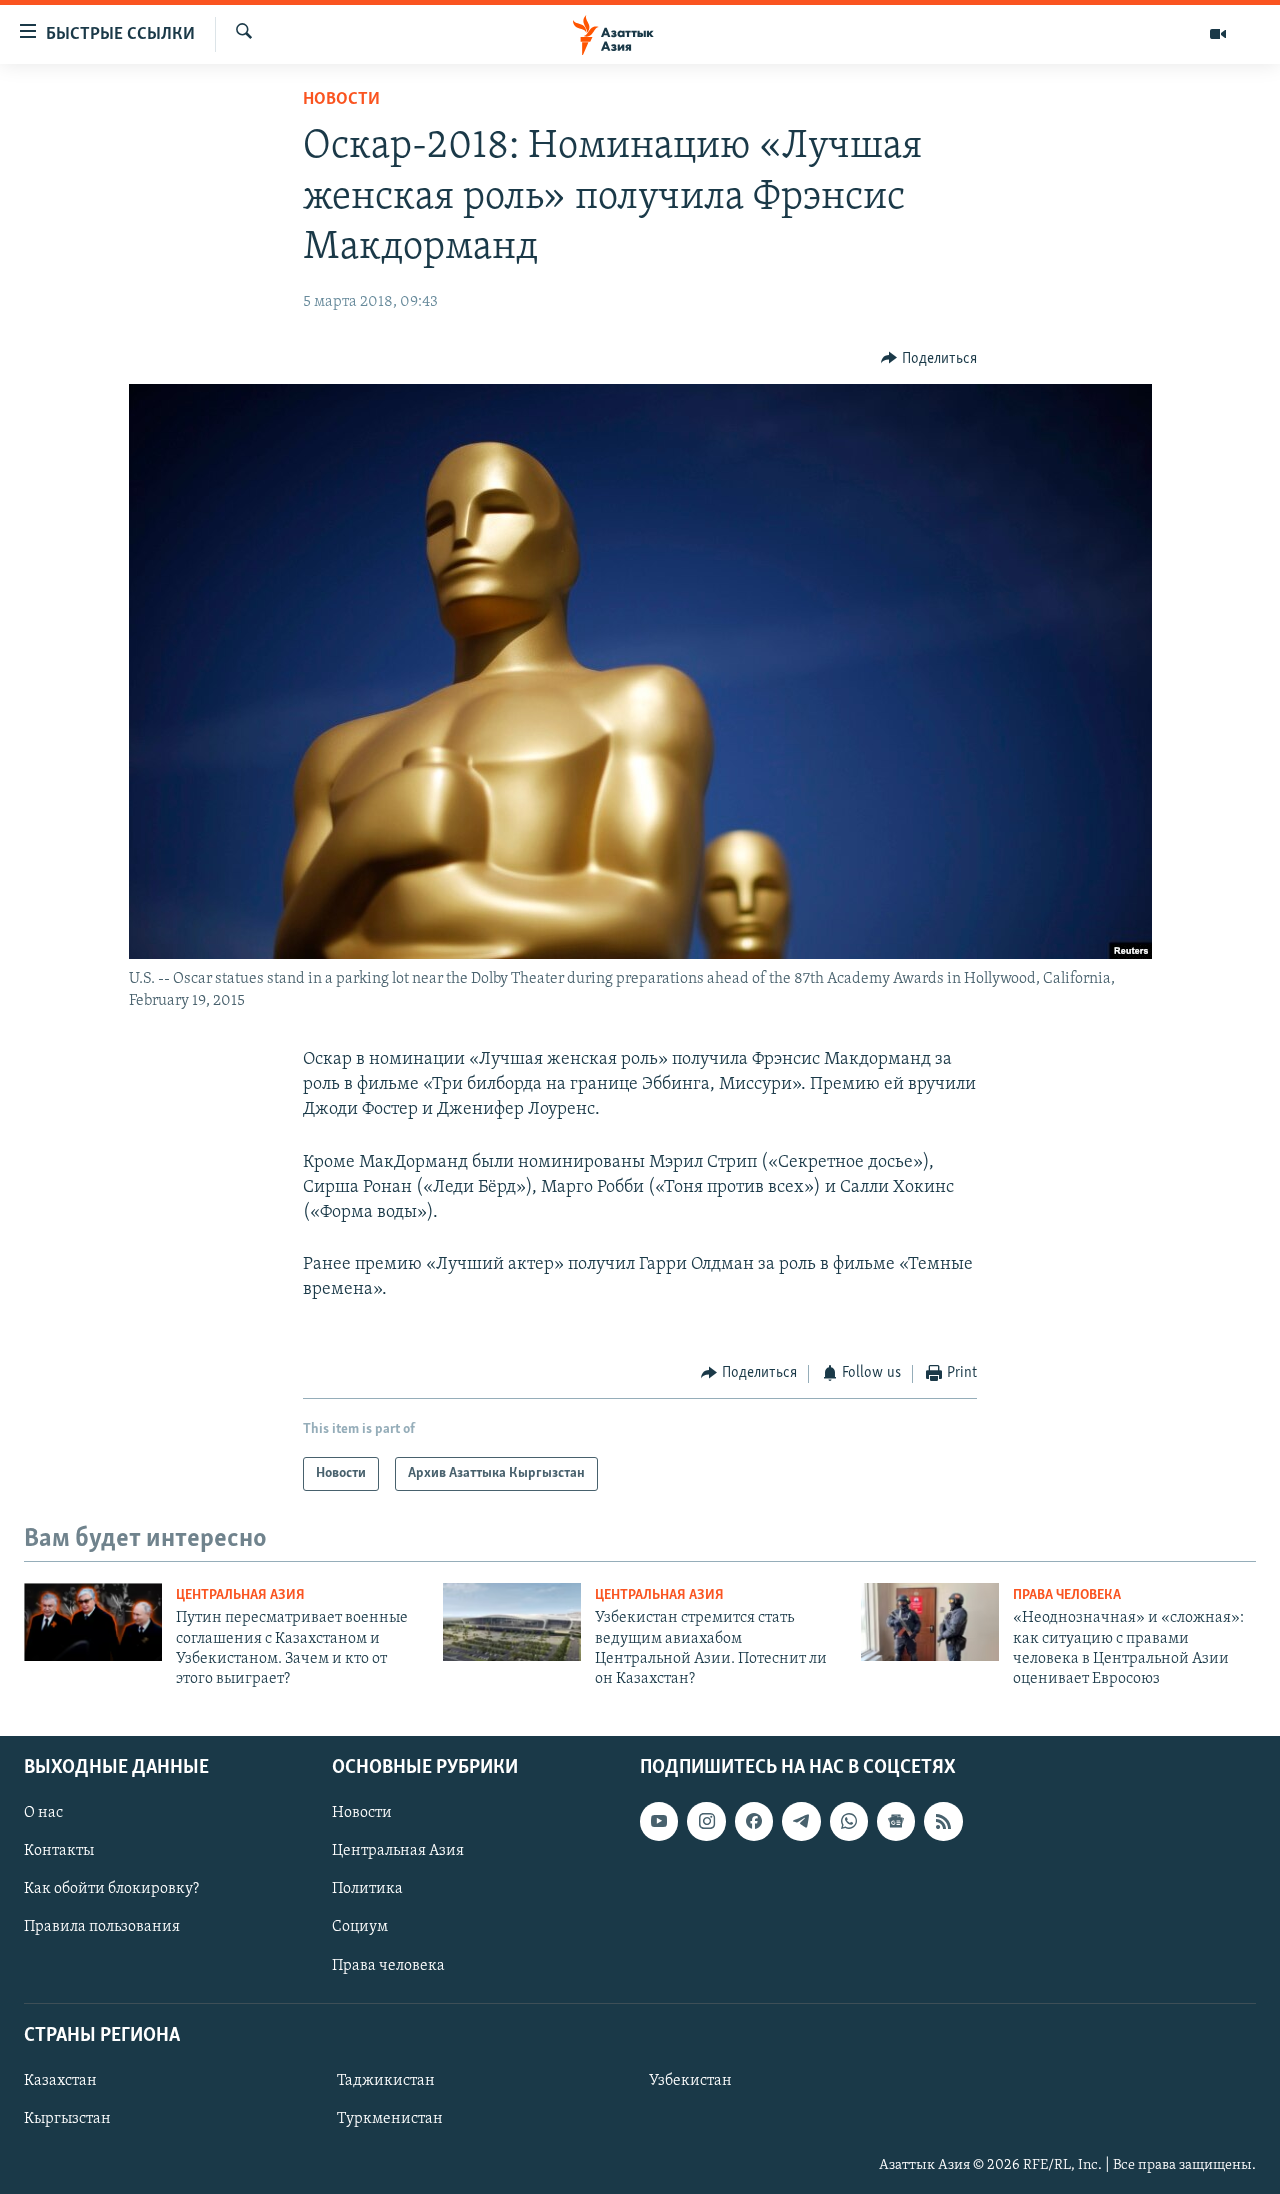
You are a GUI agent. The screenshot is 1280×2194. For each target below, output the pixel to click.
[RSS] (943, 1821)
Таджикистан (386, 2081)
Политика (367, 1889)
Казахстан (60, 2081)
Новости (341, 100)
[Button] (929, 359)
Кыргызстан (67, 2119)
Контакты (59, 1851)
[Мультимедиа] (1218, 34)
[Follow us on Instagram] (706, 1821)
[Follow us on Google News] (896, 1821)
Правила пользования (102, 1927)
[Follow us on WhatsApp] (849, 1821)
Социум (360, 1927)
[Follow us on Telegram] (801, 1821)
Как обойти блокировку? (111, 1889)
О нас (43, 1813)
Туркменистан (390, 2119)
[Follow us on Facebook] (754, 1821)
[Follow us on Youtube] (659, 1821)
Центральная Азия (240, 1595)
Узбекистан (690, 2081)
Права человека (1067, 1595)
